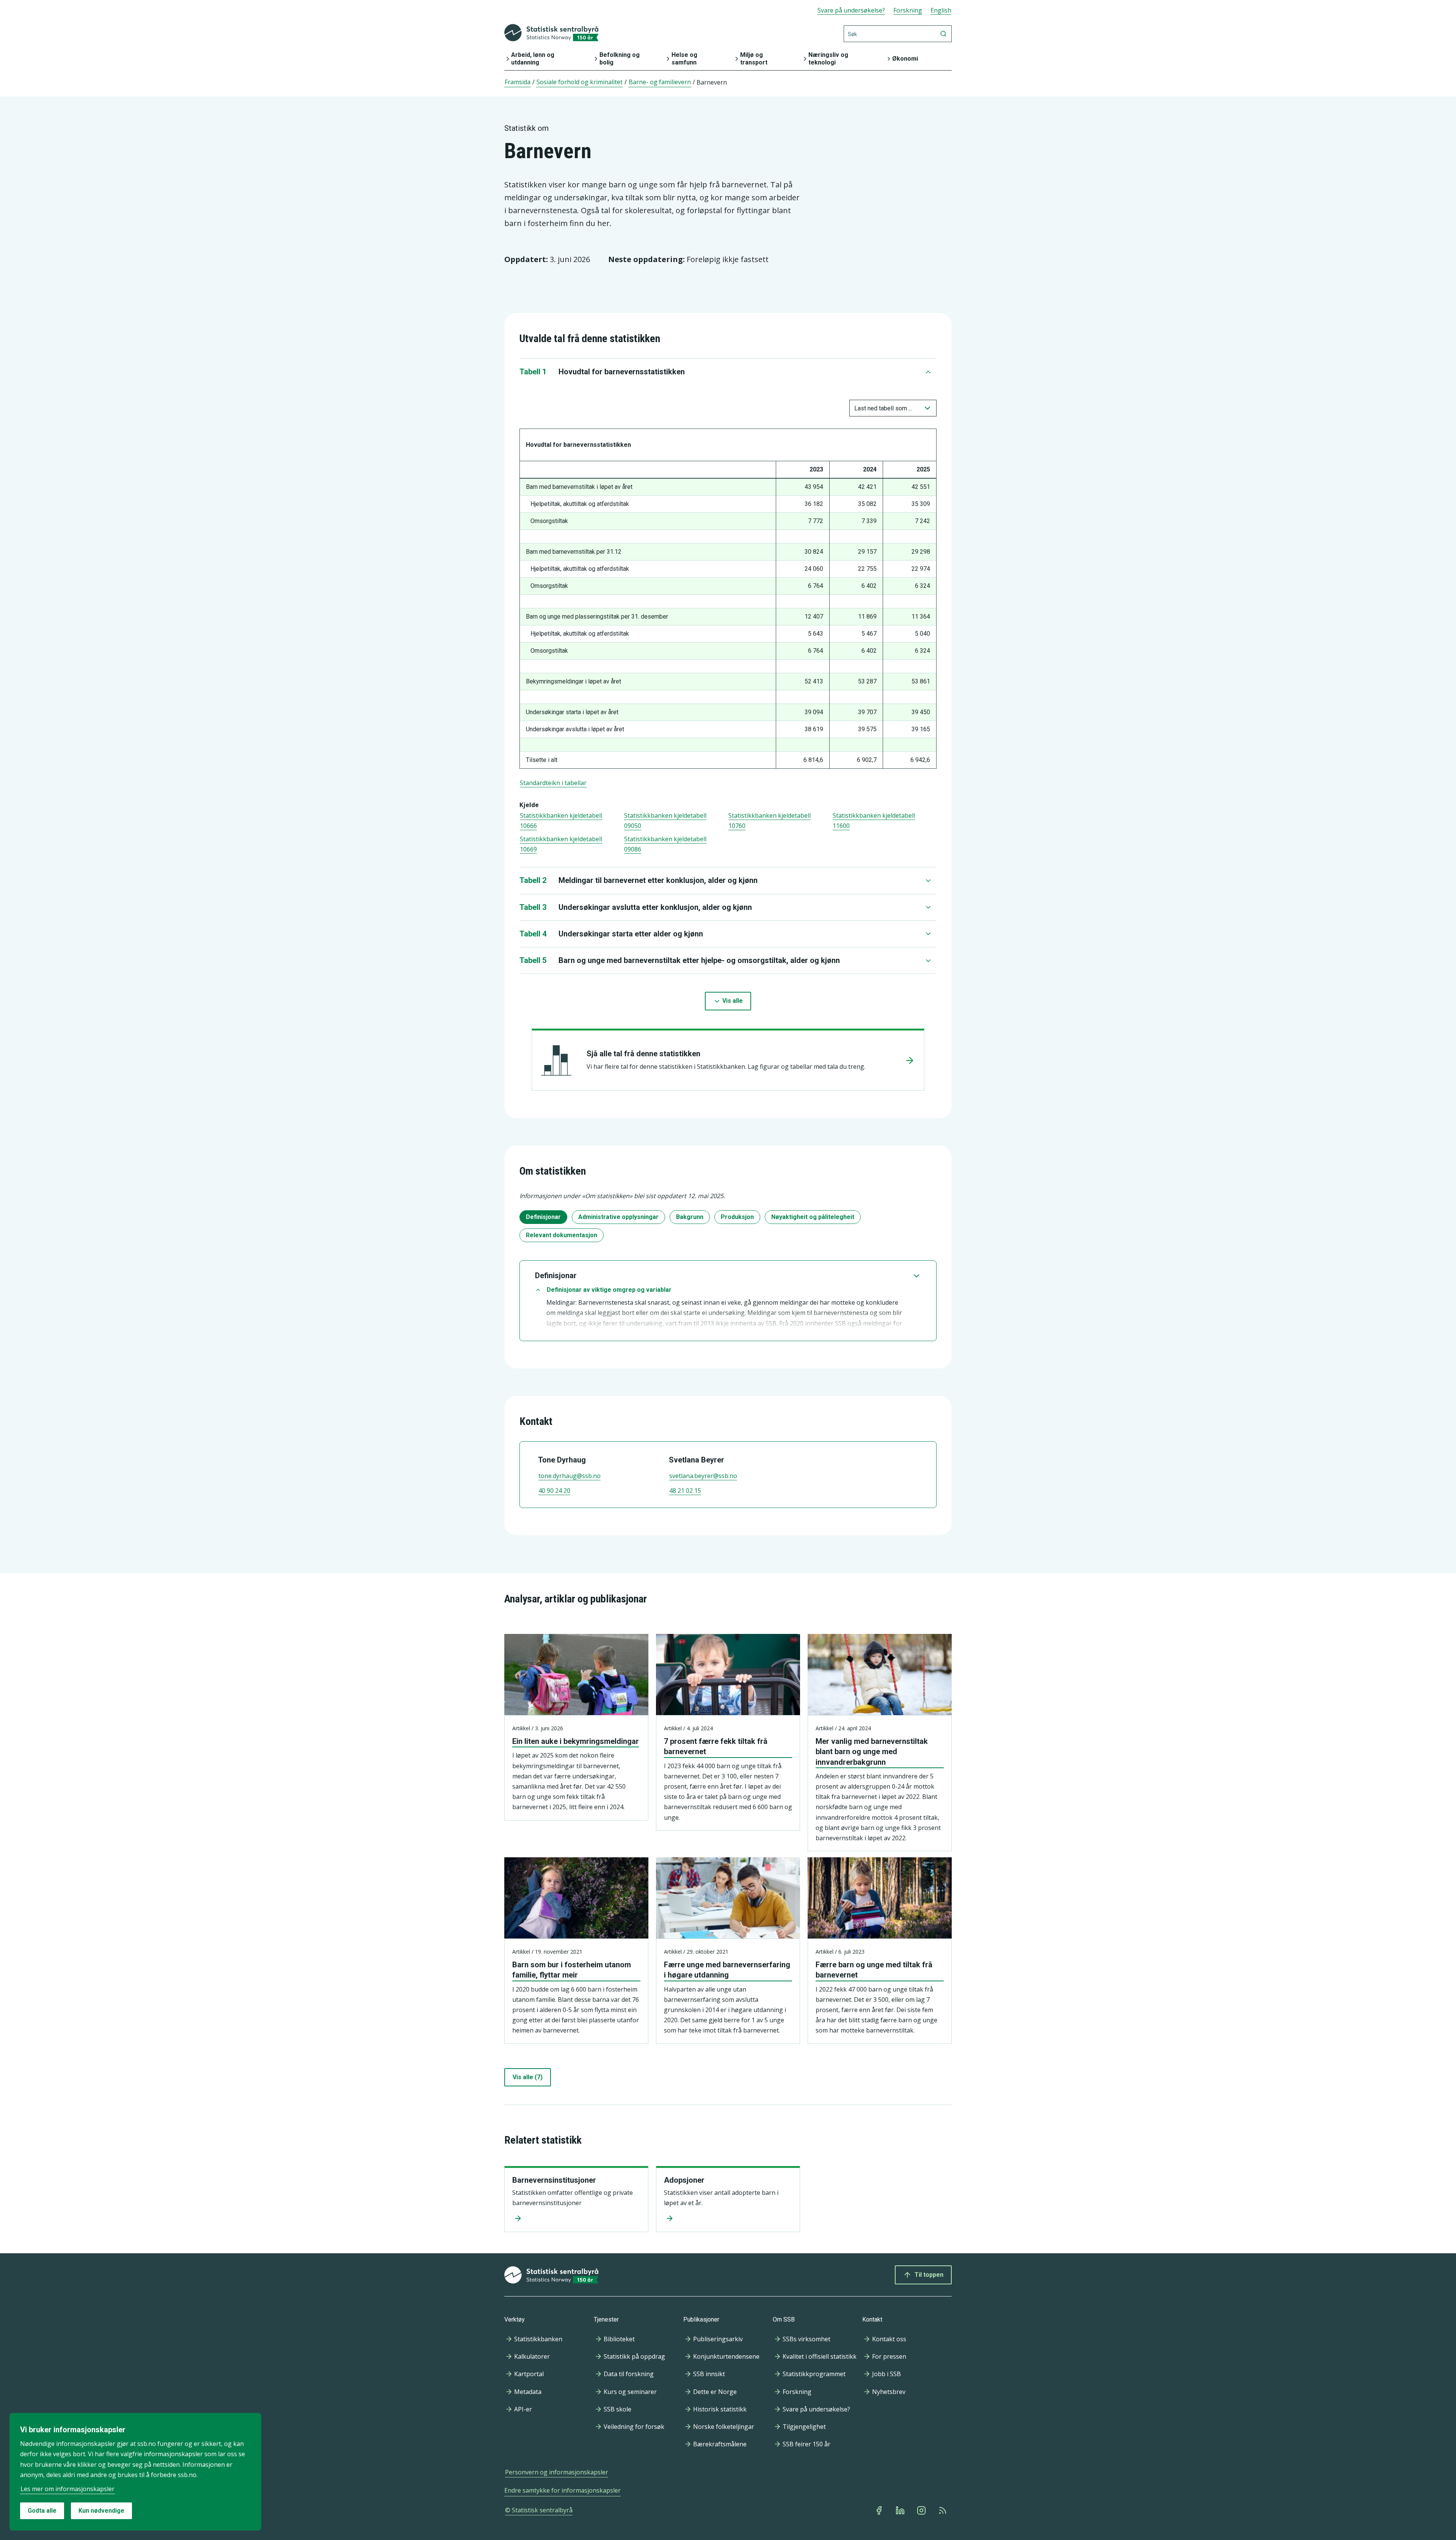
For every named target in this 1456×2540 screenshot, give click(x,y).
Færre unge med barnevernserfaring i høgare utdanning (727, 1970)
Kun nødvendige (101, 2511)
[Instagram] (922, 2510)
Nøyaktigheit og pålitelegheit (813, 1217)
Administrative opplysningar (618, 1217)
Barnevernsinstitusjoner (554, 2180)
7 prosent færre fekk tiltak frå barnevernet (716, 1746)
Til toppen (929, 2275)
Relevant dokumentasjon (562, 1235)
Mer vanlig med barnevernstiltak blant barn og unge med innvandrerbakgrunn (872, 1751)
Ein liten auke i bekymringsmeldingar (576, 1741)
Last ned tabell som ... (883, 408)
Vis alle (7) (528, 2077)
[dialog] (135, 2472)
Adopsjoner (684, 2180)
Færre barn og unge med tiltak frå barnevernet (874, 1970)
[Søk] (943, 34)
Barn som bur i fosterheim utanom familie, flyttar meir (572, 1970)
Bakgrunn (690, 1217)
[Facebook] (880, 2510)
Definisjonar (543, 1217)
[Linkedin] (901, 2510)
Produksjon (737, 1217)
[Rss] (943, 2510)
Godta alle (42, 2511)
